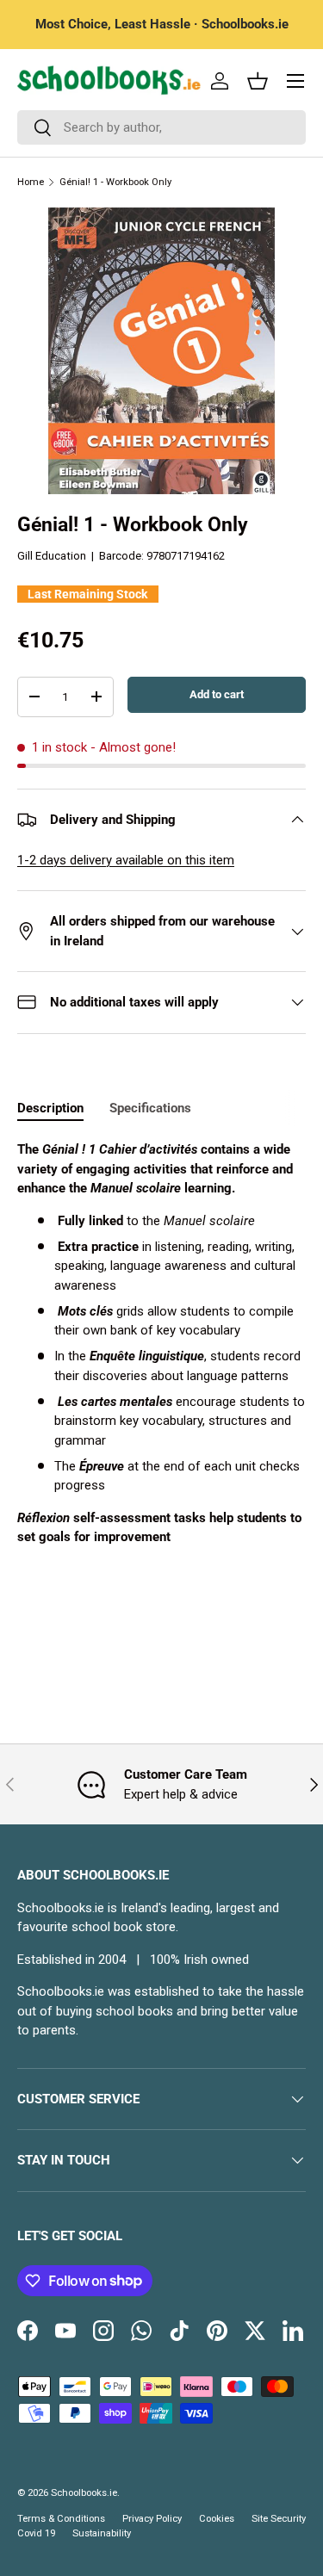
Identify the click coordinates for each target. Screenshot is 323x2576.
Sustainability (102, 2533)
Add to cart (217, 694)
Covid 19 (36, 2533)
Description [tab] (50, 1108)
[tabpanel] (161, 1344)
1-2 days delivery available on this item (126, 860)
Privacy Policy (152, 2519)
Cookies (217, 2519)
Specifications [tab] (150, 1108)
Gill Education (52, 556)
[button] (258, 81)
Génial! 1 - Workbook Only (115, 182)
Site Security (279, 2519)
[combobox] (161, 127)
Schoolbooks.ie (84, 2493)
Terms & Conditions (61, 2519)
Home (31, 182)
